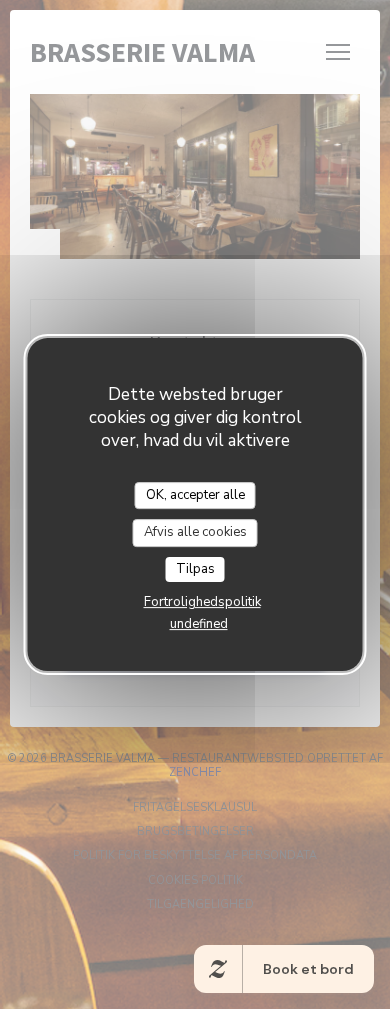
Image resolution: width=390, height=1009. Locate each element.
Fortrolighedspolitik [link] (202, 602)
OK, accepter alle (195, 495)
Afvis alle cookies (195, 532)
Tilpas (195, 569)
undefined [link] (199, 624)
